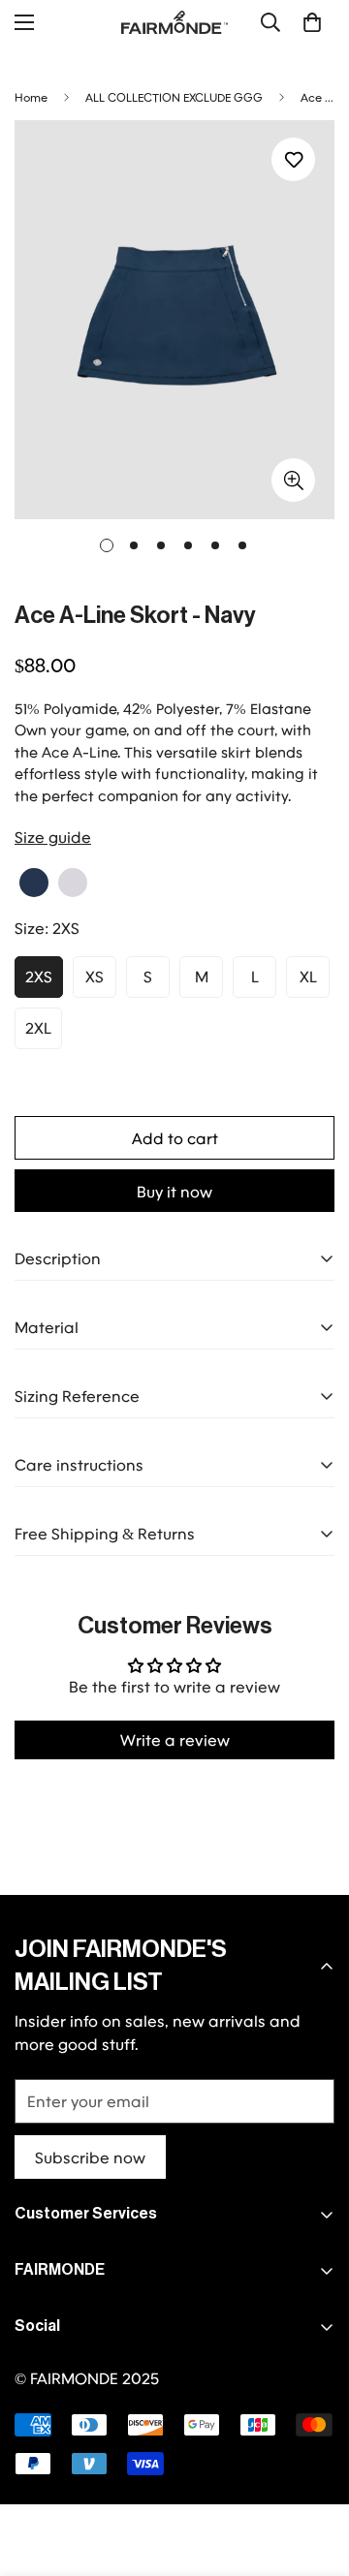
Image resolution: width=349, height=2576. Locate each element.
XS (95, 976)
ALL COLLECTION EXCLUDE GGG (174, 97)
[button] (312, 22)
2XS (39, 976)
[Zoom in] (293, 480)
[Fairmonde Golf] (174, 22)
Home (31, 97)
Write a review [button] (175, 1739)
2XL (38, 1027)
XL (308, 976)
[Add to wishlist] (293, 159)
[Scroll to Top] (314, 2473)
